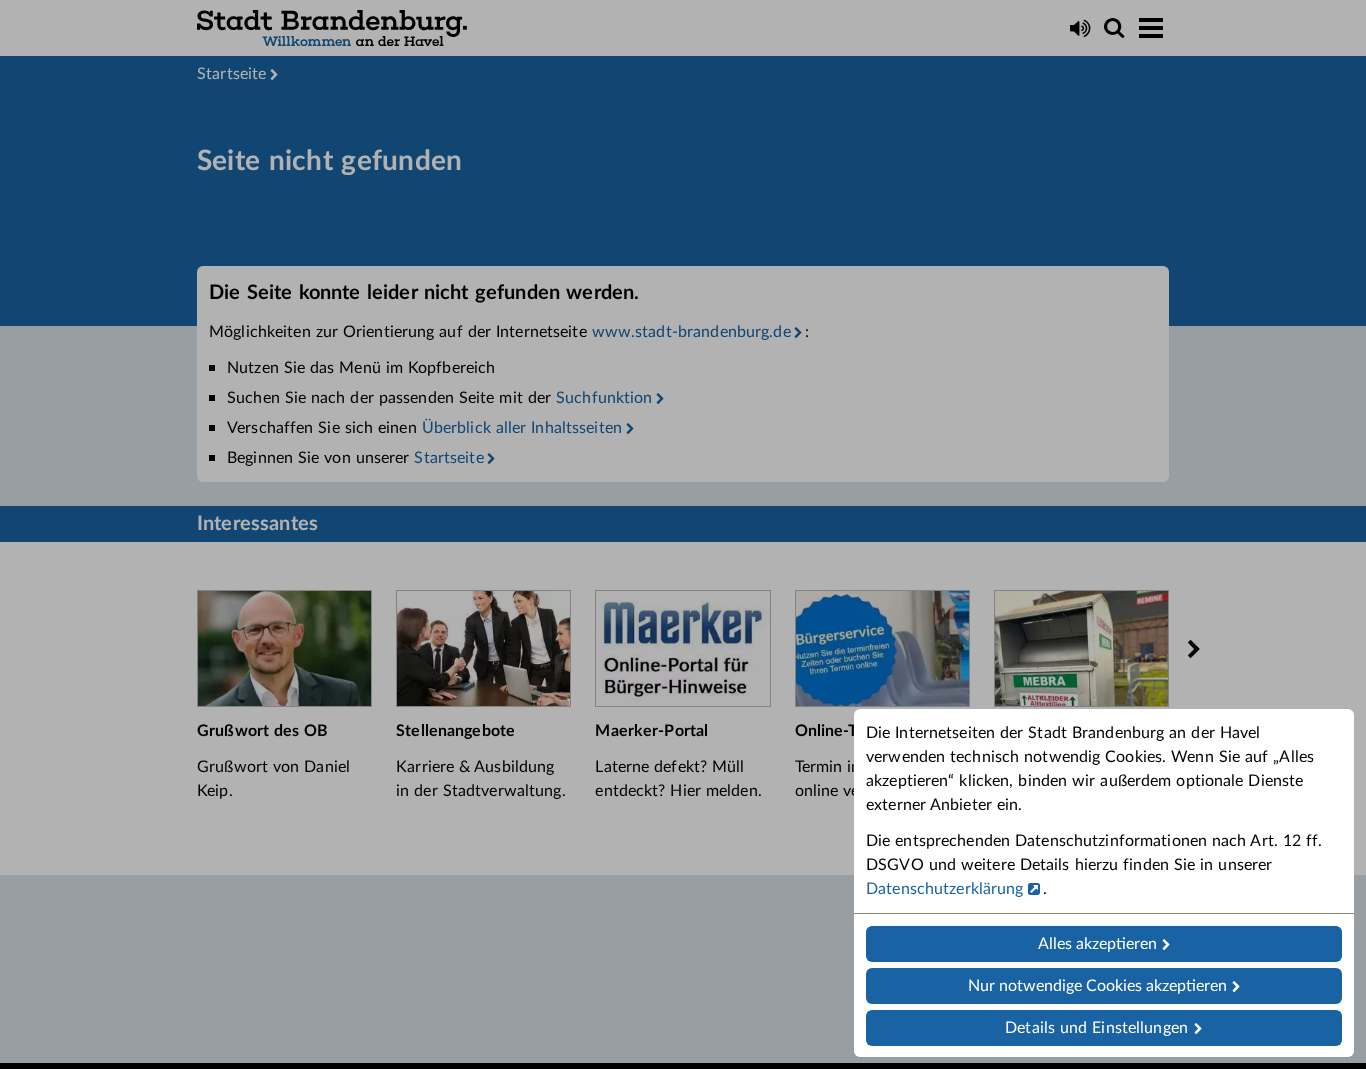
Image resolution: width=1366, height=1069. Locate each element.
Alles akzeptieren (1097, 944)
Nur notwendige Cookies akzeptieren (1097, 986)
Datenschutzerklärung (945, 889)
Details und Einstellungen (1096, 1028)
